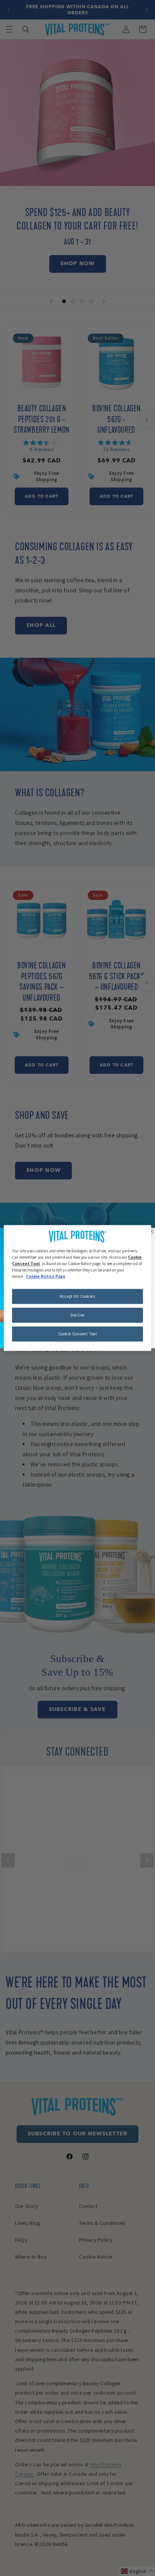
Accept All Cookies (77, 1296)
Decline (77, 1315)
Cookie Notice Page (46, 1277)
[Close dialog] (151, 1231)
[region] (77, 1288)
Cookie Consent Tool (78, 1334)
